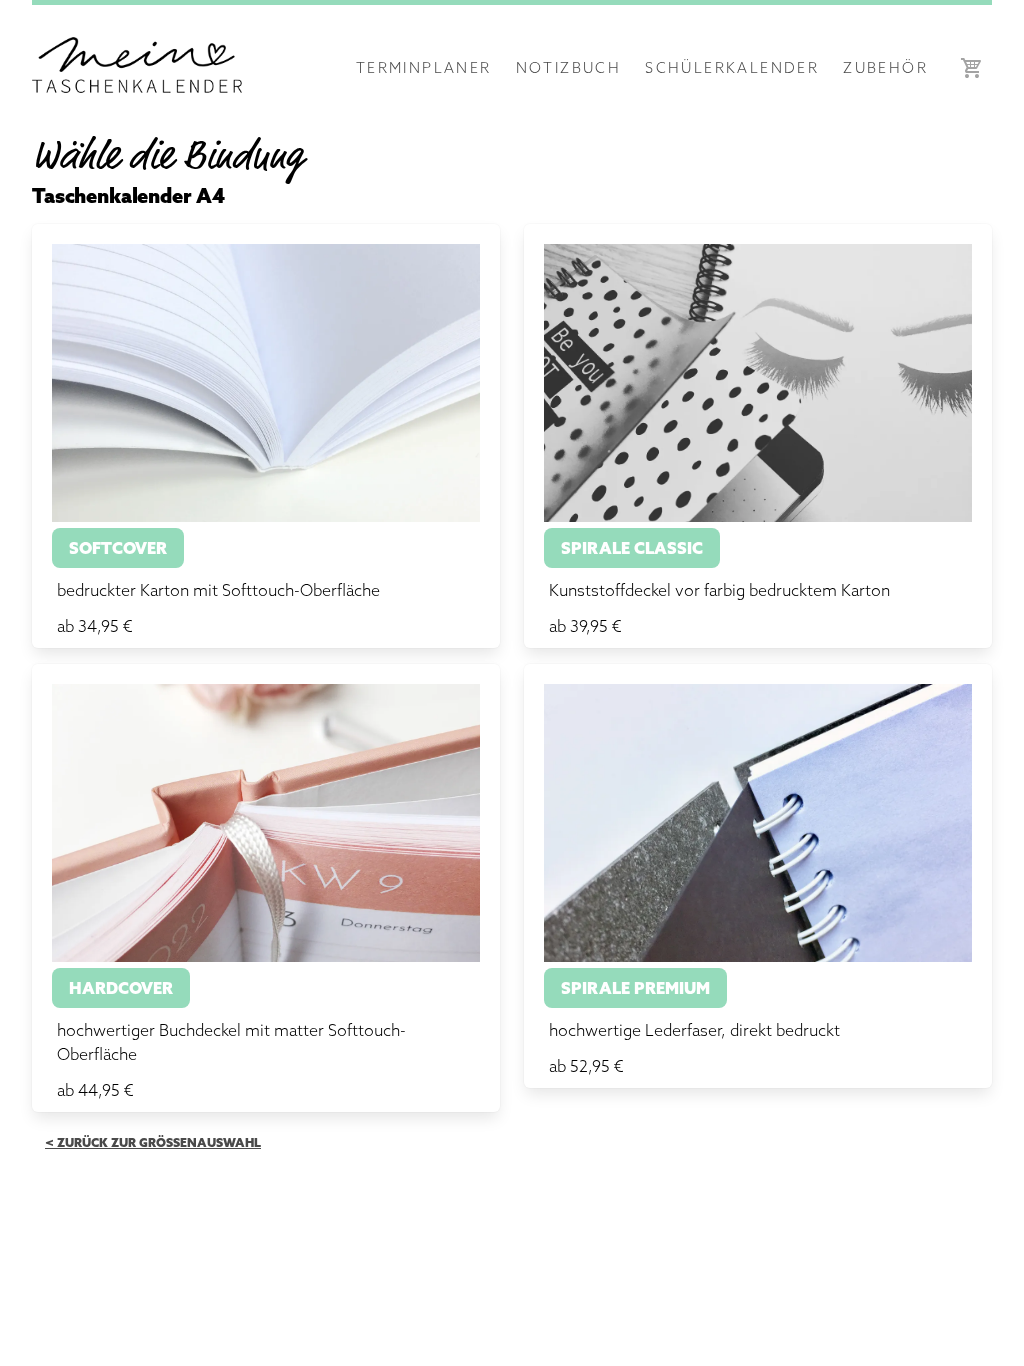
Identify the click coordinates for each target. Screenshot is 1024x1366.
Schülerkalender (732, 67)
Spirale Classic (632, 548)
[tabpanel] (512, 687)
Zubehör (885, 67)
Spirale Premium (635, 988)
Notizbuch (569, 67)
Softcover (118, 548)
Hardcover (121, 988)
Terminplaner (424, 67)
